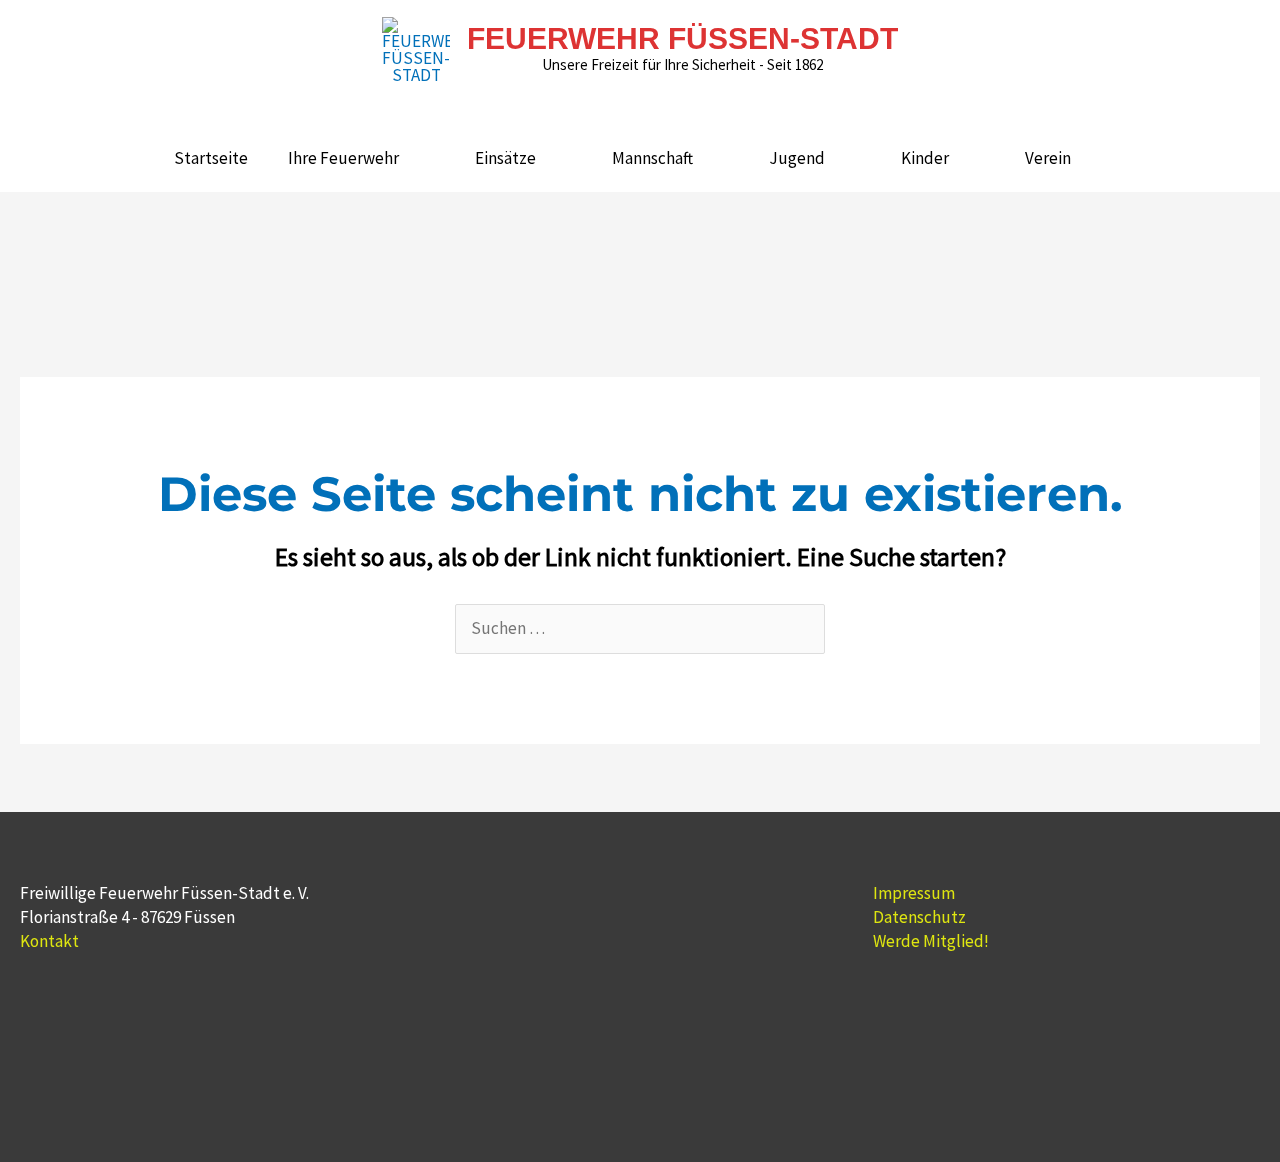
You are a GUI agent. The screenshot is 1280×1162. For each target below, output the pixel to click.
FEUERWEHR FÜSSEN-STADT (682, 38)
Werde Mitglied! (931, 941)
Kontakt (49, 941)
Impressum (914, 893)
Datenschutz (919, 917)
